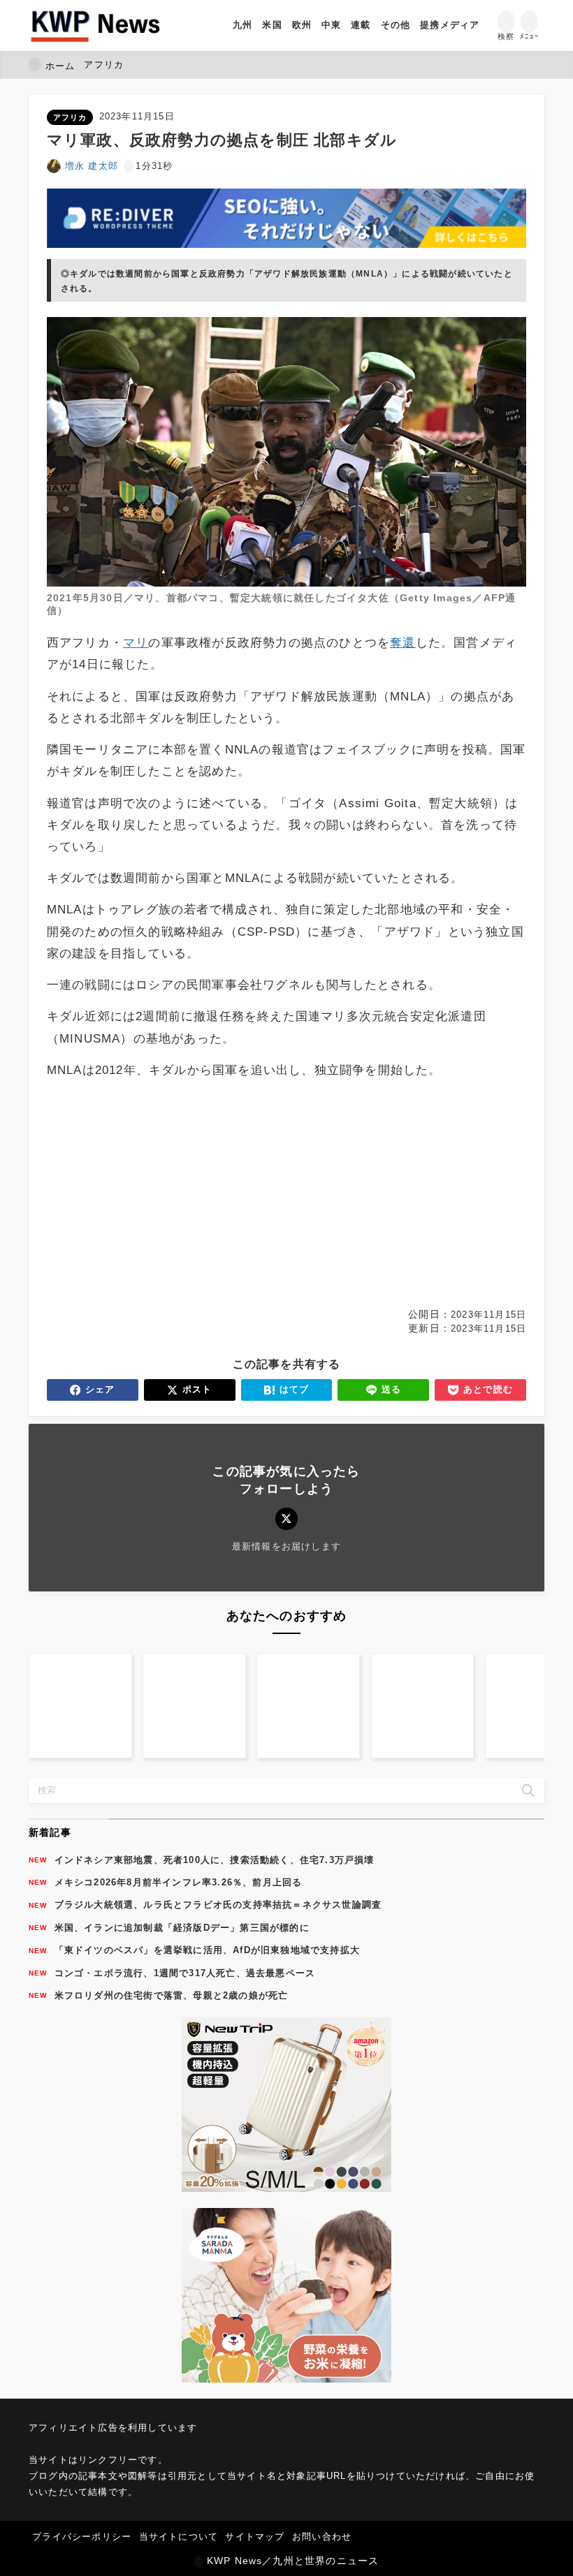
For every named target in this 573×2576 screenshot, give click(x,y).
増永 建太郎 (92, 166)
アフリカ (70, 117)
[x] (286, 1518)
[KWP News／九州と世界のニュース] (95, 25)
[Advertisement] (165, 1194)
